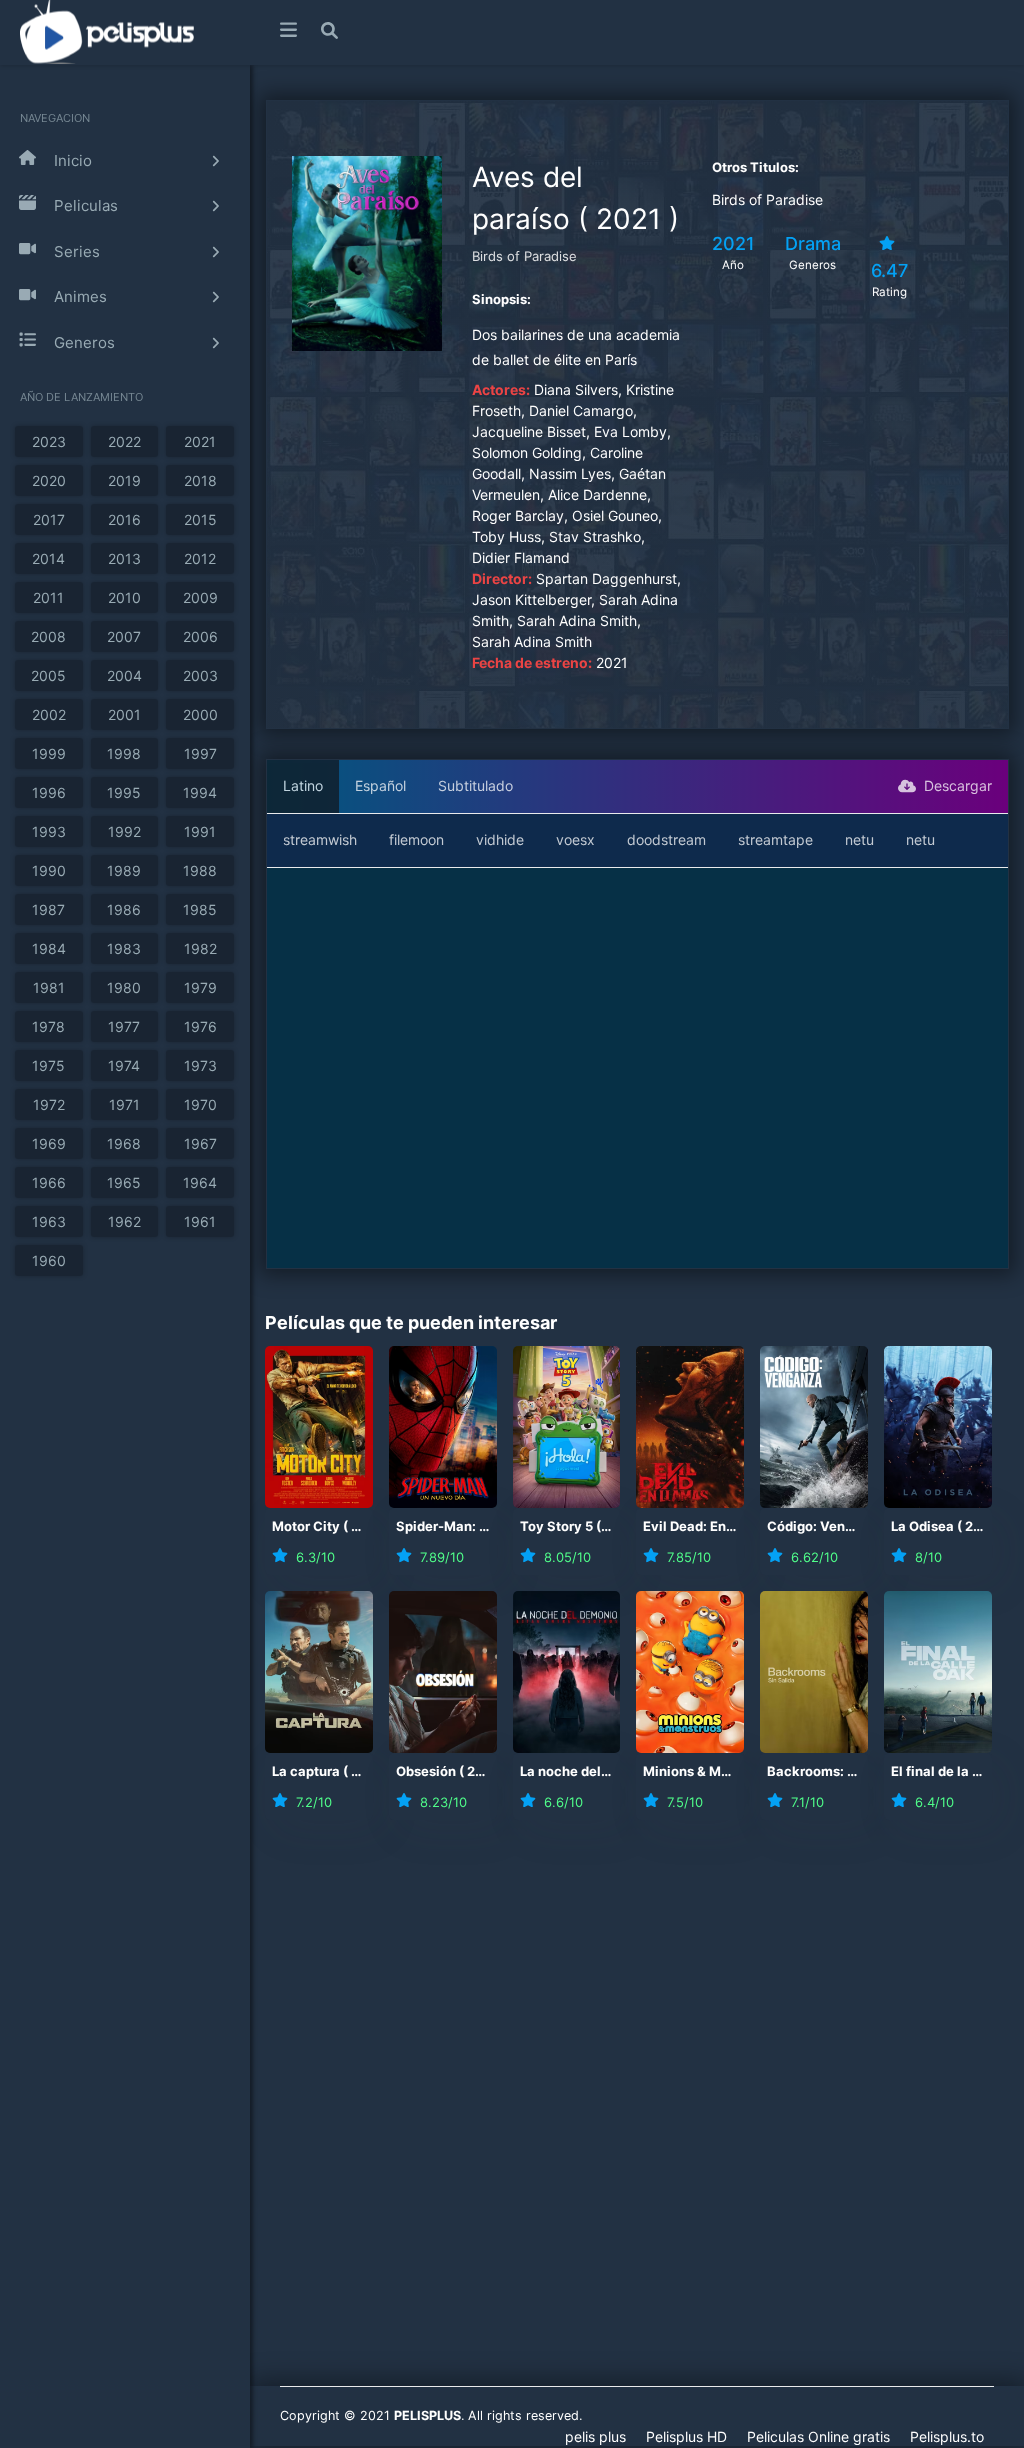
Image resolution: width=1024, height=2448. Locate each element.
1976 (200, 1026)
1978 (48, 1026)
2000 (200, 714)
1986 (124, 909)
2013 (124, 558)
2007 (124, 636)
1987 (48, 909)
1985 (200, 909)
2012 (200, 558)
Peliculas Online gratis (818, 2436)
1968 (124, 1143)
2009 (200, 597)
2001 (124, 714)
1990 (49, 870)
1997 (200, 753)
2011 (48, 597)
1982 (200, 948)
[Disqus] (637, 2116)
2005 (48, 675)
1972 (49, 1104)
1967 (200, 1143)
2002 (49, 714)
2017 (49, 519)
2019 (124, 480)
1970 (200, 1104)
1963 (49, 1221)
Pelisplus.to (947, 2436)
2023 (49, 441)
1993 (49, 831)
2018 (200, 480)
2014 (48, 558)
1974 (124, 1065)
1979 (200, 987)
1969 (49, 1143)
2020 (49, 480)
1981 (49, 987)
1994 (200, 792)
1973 (200, 1065)
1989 (124, 870)
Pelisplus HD (686, 2436)
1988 (200, 870)
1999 (49, 753)
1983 (124, 948)
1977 (124, 1026)
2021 (200, 441)
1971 (124, 1104)
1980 (124, 987)
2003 (200, 675)
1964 (200, 1182)
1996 (49, 792)
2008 (48, 636)
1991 (200, 831)
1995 (124, 792)
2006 (200, 636)
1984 (49, 948)
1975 (48, 1065)
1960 (49, 1260)
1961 (200, 1221)
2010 (124, 597)
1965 (124, 1182)
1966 (49, 1182)
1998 (124, 753)
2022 (124, 441)
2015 (200, 519)
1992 (124, 831)
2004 (124, 675)
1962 (124, 1221)
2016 (124, 519)
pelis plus (595, 2436)
